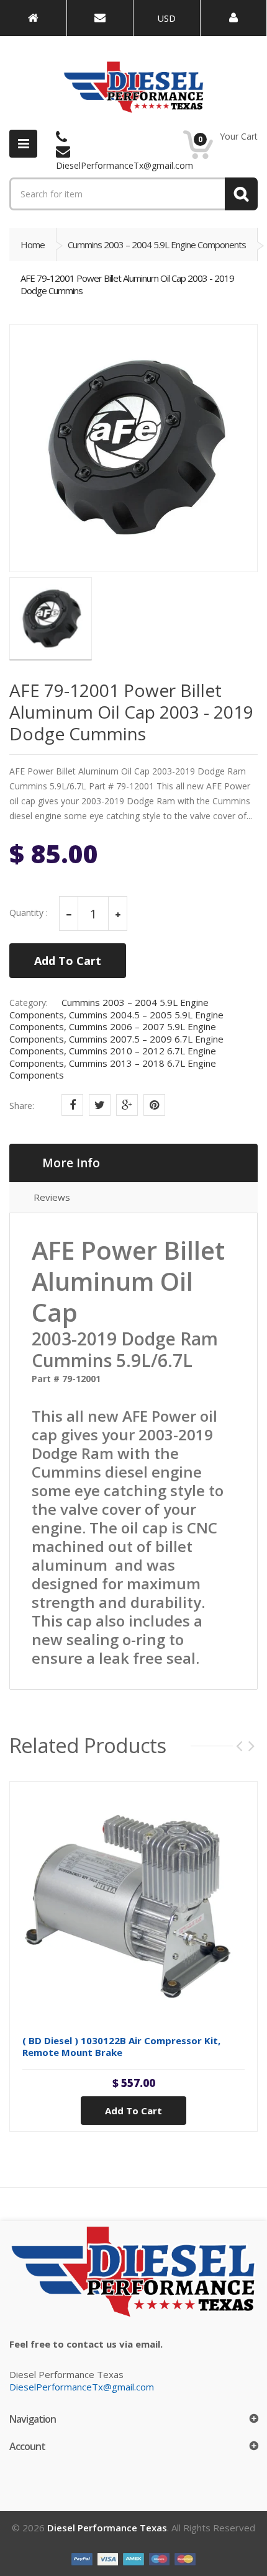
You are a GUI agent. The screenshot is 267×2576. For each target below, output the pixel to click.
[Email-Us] (100, 18)
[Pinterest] (154, 1105)
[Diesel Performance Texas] (33, 18)
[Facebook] (72, 1105)
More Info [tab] (71, 1163)
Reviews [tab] (52, 1197)
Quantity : (29, 913)
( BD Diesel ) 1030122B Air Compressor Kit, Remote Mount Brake (121, 2046)
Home (33, 245)
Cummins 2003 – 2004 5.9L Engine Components (157, 245)
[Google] (127, 1105)
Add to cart (133, 2111)
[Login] (234, 18)
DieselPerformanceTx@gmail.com (82, 2387)
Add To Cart (68, 961)
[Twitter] (100, 1105)
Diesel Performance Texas (107, 2528)
